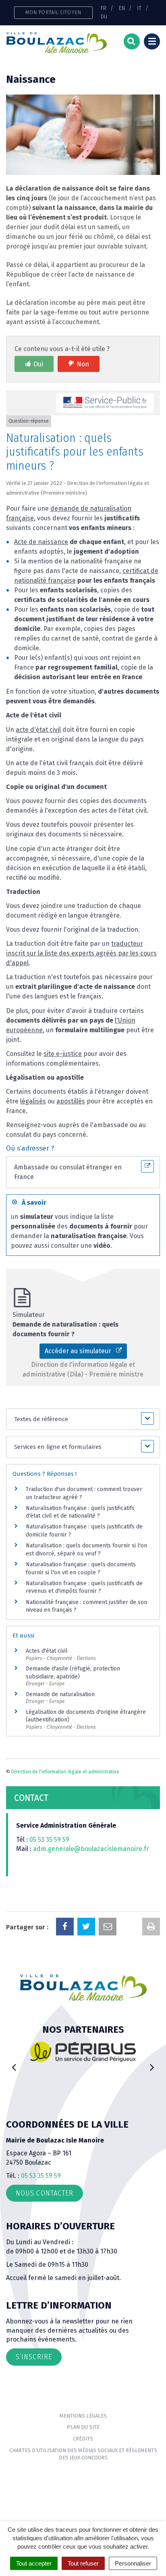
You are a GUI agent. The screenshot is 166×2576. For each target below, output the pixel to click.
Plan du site (83, 2427)
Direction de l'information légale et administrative (65, 1772)
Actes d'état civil (47, 1651)
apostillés (71, 1101)
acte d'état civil (38, 730)
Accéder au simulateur (80, 1351)
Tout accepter (34, 2563)
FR (104, 8)
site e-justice (63, 1054)
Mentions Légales (83, 2416)
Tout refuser (83, 2563)
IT (139, 8)
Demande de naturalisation (60, 1694)
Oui (38, 364)
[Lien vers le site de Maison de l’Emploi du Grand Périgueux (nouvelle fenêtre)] (87, 2055)
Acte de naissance (41, 542)
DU (104, 16)
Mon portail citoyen (53, 12)
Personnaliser (133, 2563)
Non (83, 364)
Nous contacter (45, 2193)
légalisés (33, 1101)
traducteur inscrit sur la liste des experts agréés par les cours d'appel (81, 953)
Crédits (83, 2439)
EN (122, 8)
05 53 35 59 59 (49, 1840)
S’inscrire (34, 2357)
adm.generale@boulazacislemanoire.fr (91, 1849)
